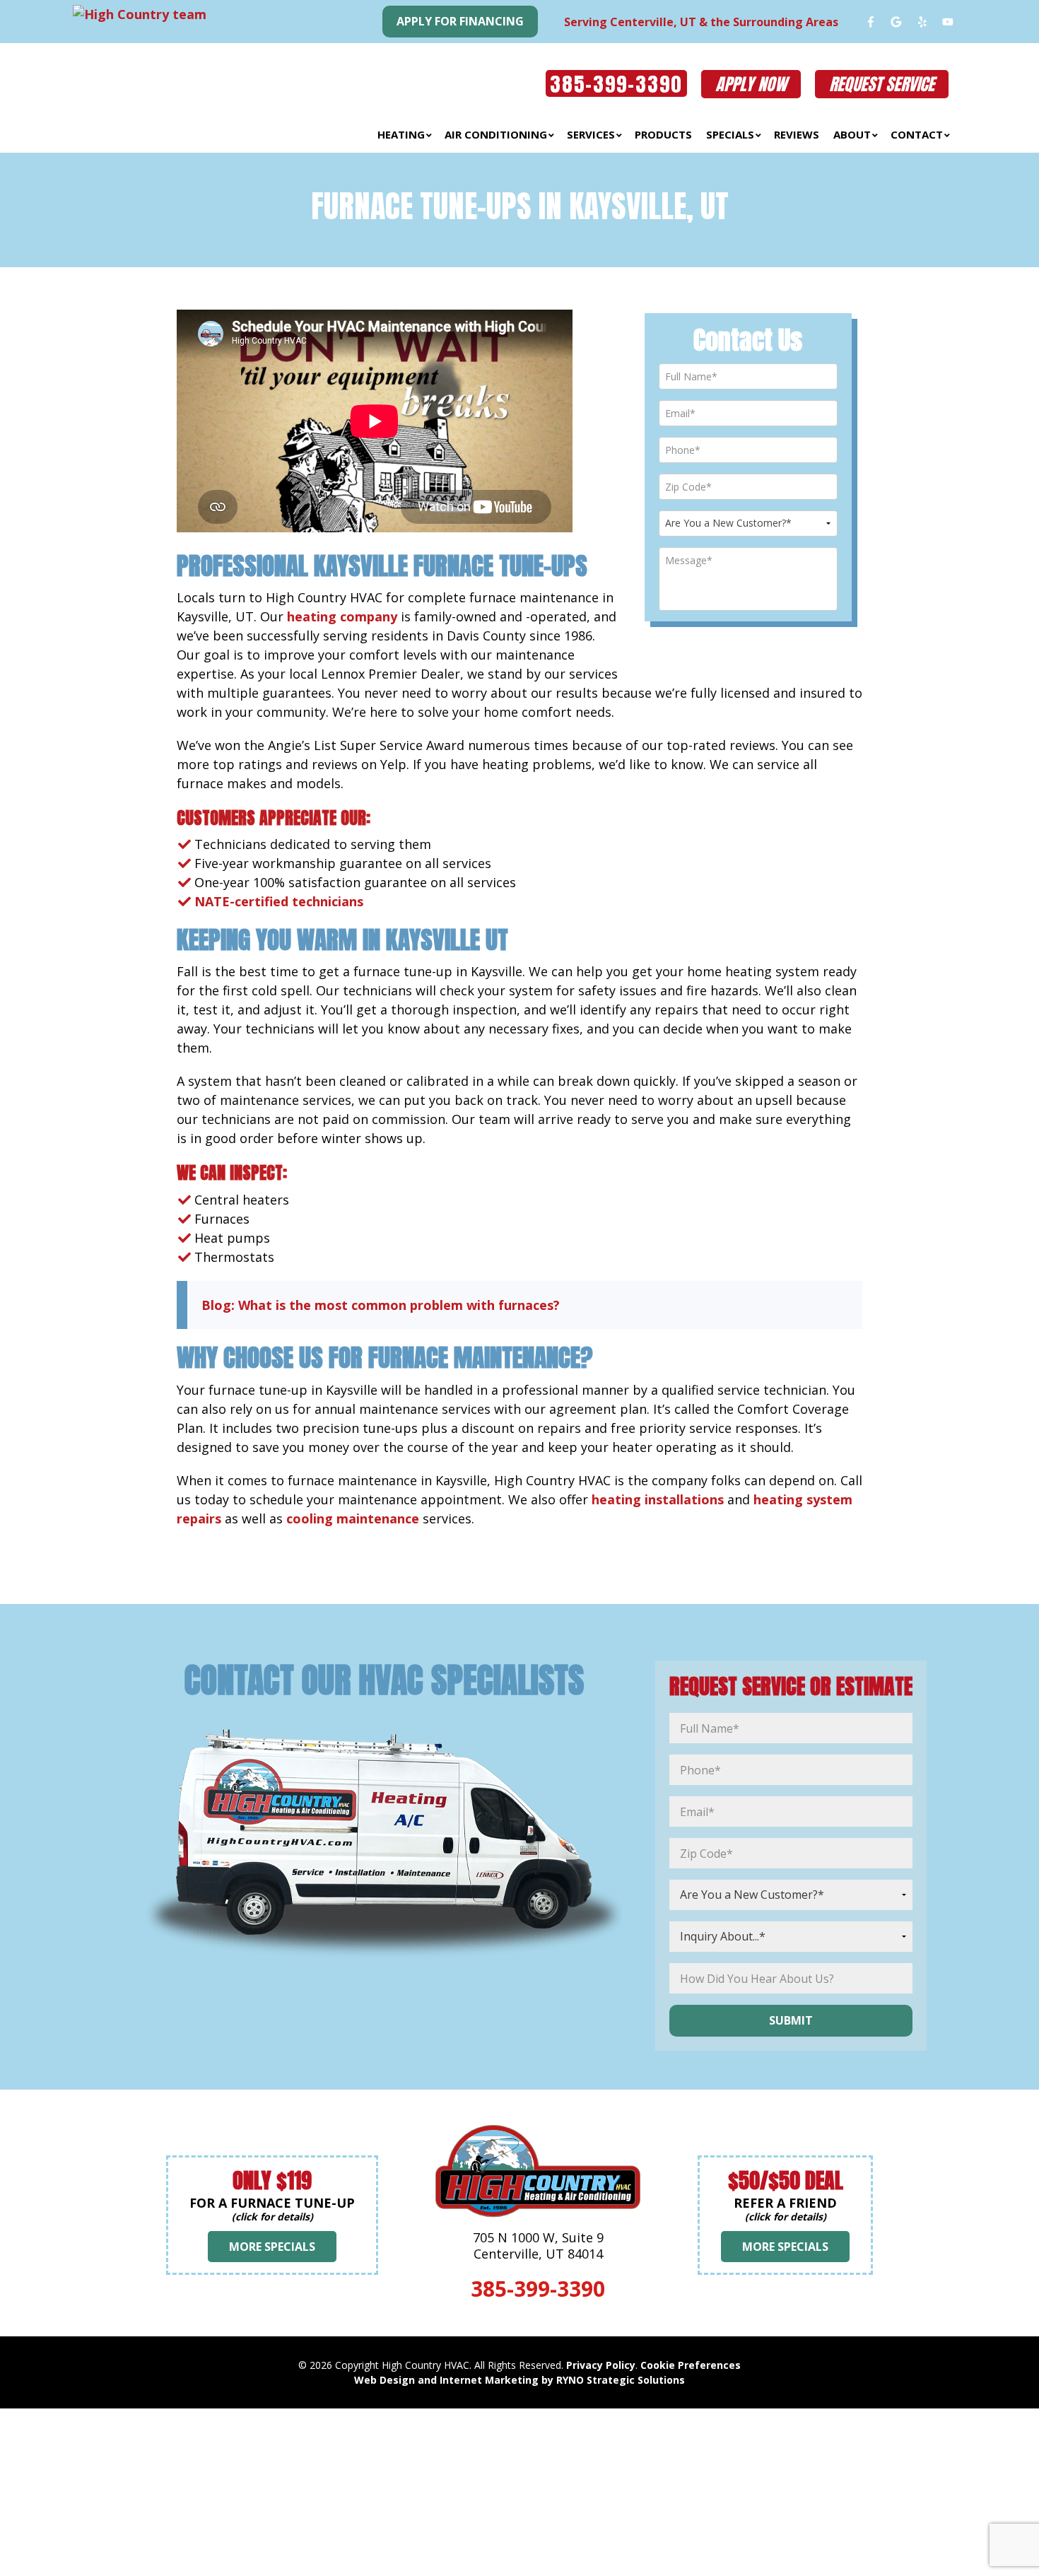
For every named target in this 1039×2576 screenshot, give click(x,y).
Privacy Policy (601, 2365)
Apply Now (751, 84)
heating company (342, 616)
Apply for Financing (460, 21)
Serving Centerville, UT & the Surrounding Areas (701, 22)
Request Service (882, 84)
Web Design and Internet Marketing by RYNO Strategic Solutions (519, 2380)
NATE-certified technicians (279, 901)
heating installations (658, 1499)
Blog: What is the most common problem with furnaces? (381, 1305)
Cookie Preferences (691, 2365)
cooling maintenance (353, 1518)
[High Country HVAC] (216, 79)
